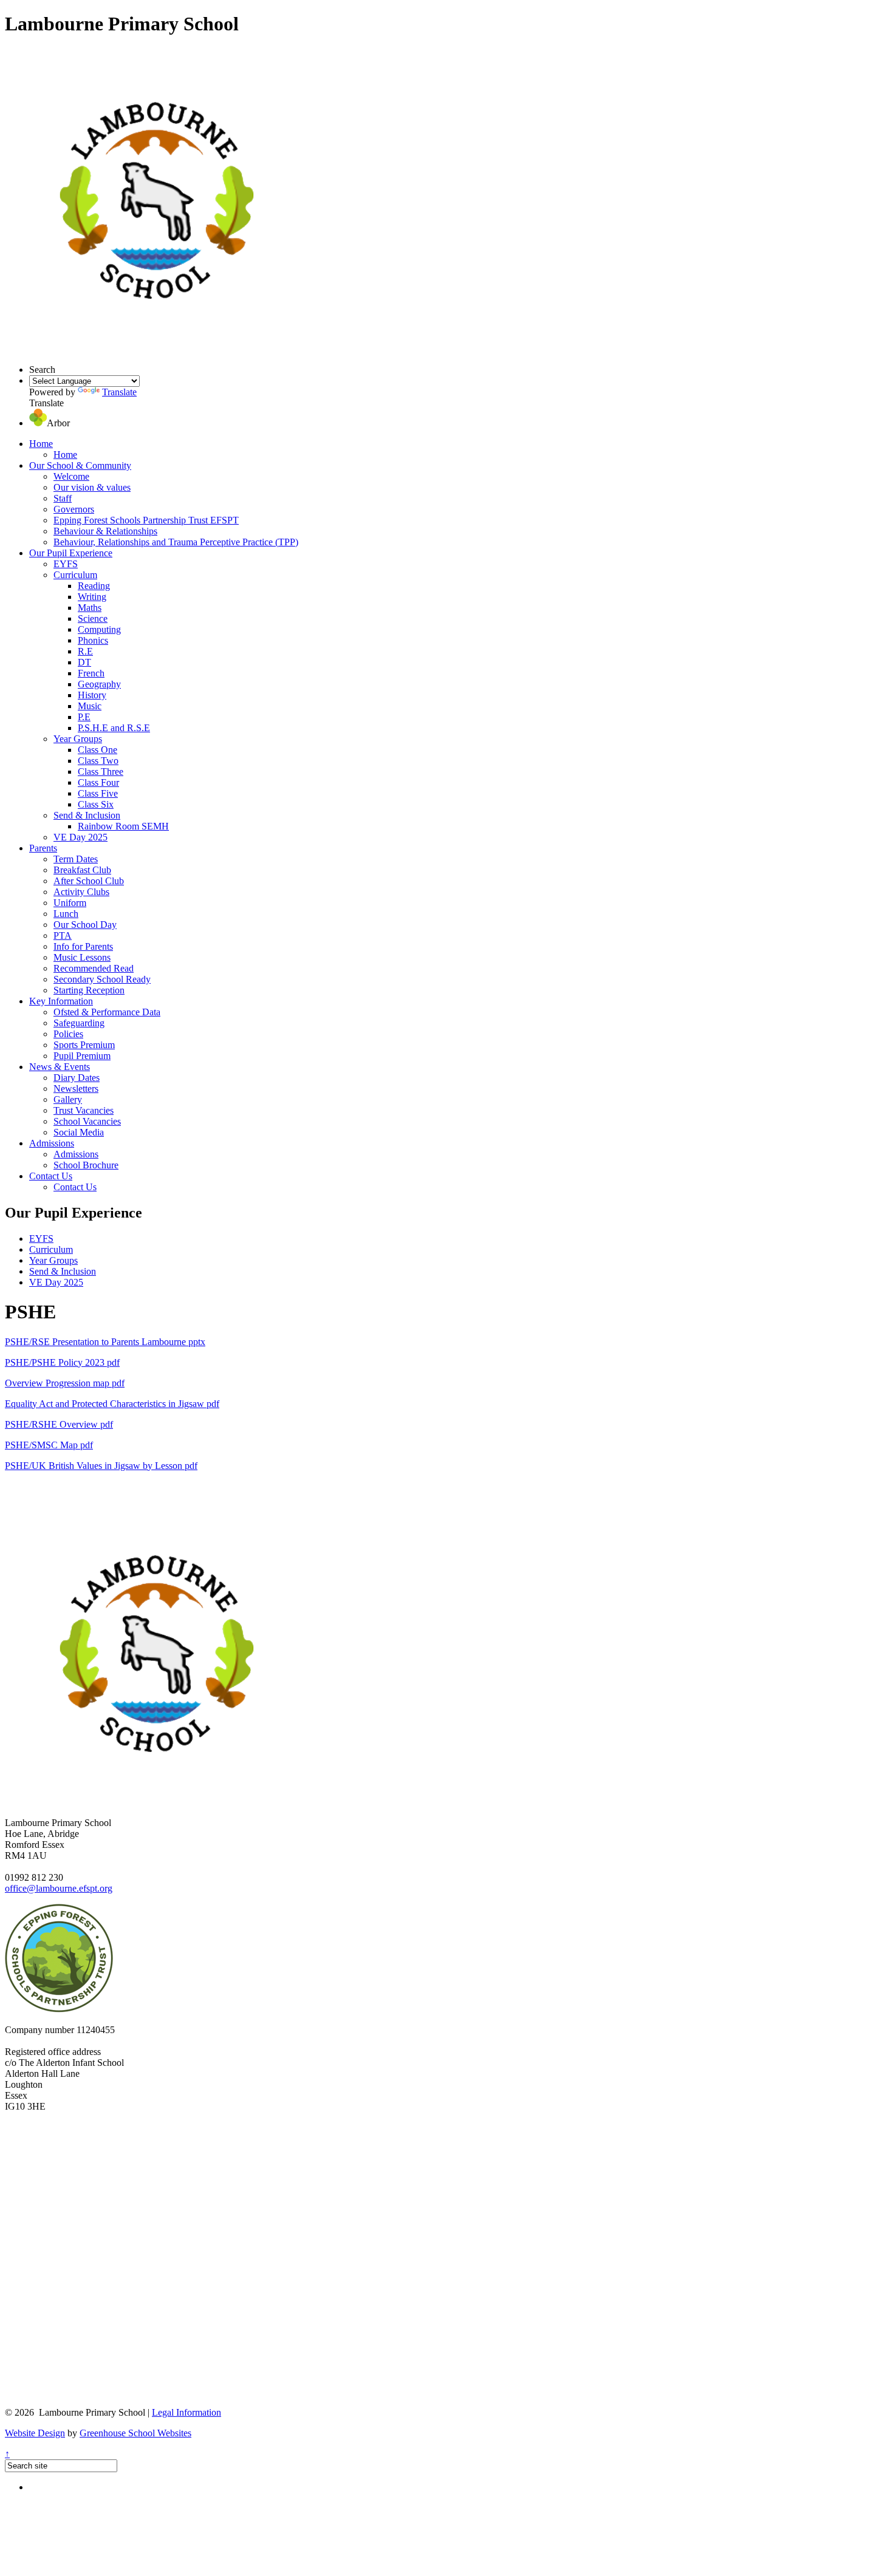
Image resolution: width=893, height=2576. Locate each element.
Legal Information (186, 2412)
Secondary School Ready (102, 979)
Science (93, 618)
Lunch (66, 914)
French (91, 673)
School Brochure (86, 1165)
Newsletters (76, 1089)
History (92, 695)
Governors (74, 509)
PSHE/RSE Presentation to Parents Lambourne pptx (105, 1342)
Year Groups (78, 739)
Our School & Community (80, 465)
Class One (98, 750)
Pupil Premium (82, 1056)
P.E (84, 717)
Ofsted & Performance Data (107, 1012)
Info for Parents (83, 946)
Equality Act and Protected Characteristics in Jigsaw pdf (112, 1404)
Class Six (96, 804)
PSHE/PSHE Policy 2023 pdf (62, 1362)
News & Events (60, 1067)
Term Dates (76, 859)
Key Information (61, 1001)
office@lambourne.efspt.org (59, 1888)
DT (84, 662)
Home (41, 444)
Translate (119, 392)
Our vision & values (92, 487)
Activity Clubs (81, 892)
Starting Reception (89, 990)
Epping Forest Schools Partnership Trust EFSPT (146, 520)
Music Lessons (82, 957)
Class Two (98, 761)
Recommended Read (94, 968)
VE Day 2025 (80, 837)
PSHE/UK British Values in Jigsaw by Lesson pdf (101, 1466)
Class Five (98, 793)
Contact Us (51, 1176)
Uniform (70, 903)
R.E (85, 651)
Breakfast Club (82, 870)
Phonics (93, 640)
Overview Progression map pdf (65, 1383)
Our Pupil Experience (71, 553)
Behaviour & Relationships (105, 531)
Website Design (35, 2433)
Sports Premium (84, 1045)
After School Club (89, 881)
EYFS (66, 564)
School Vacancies (87, 1121)
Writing (92, 597)
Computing (99, 629)
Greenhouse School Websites (135, 2433)
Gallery (68, 1099)
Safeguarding (79, 1023)
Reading (94, 586)
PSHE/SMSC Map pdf (49, 1445)
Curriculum (75, 575)
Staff (63, 498)
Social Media (79, 1132)
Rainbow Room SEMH (123, 826)
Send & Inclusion (87, 815)
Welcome (71, 476)
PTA (63, 935)
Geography (99, 684)
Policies (68, 1034)
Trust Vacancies (84, 1110)
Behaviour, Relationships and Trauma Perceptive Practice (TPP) (176, 542)
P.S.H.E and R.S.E (114, 728)
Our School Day (85, 925)
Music (90, 706)
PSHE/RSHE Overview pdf (59, 1424)
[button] (38, 423)
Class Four (98, 782)
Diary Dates (77, 1078)
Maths (90, 608)
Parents (43, 848)
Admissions (52, 1143)
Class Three (101, 772)
